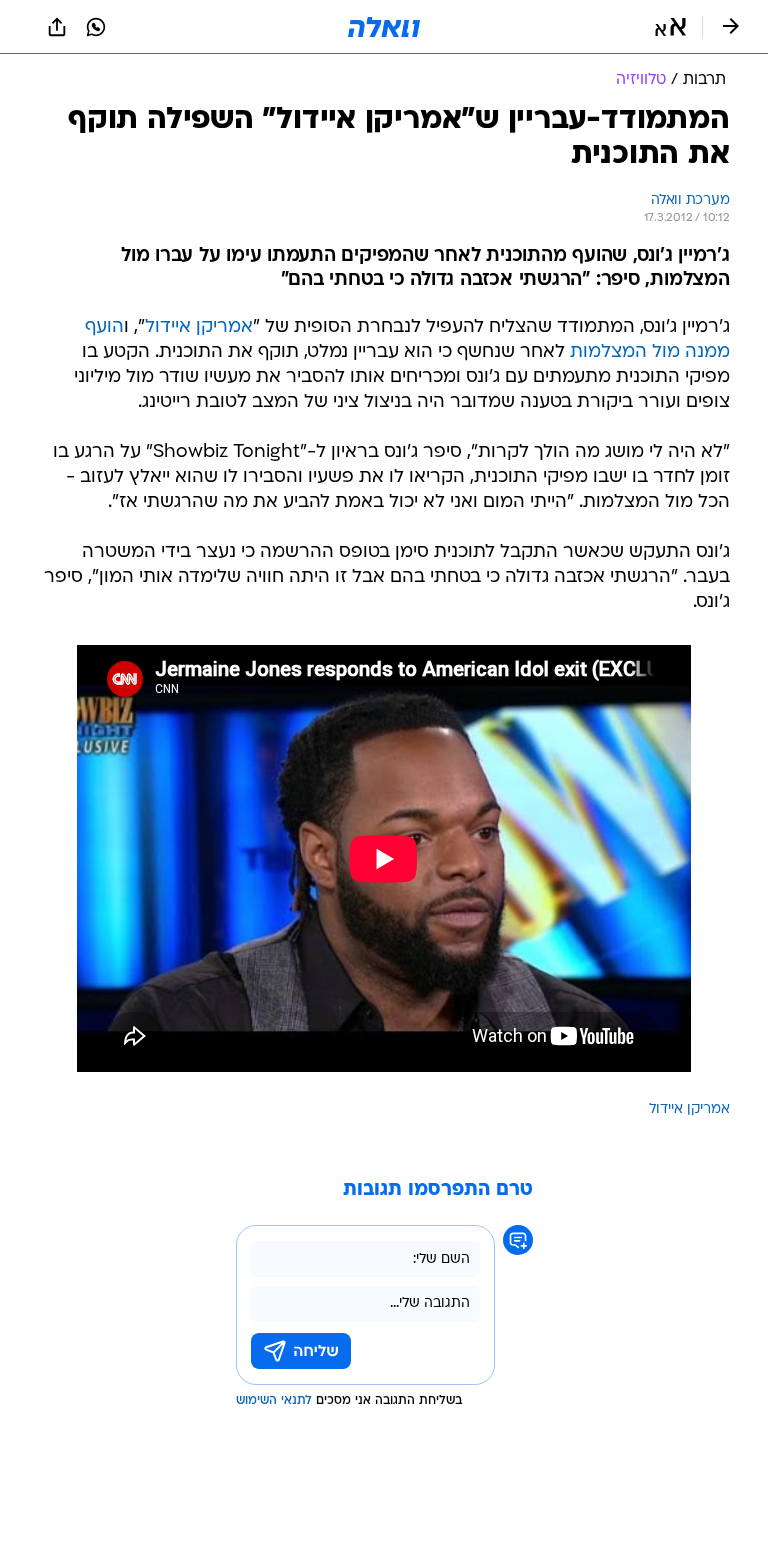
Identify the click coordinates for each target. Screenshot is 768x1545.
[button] (670, 27)
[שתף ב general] (57, 27)
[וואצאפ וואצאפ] (96, 27)
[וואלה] (384, 27)
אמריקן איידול (199, 327)
